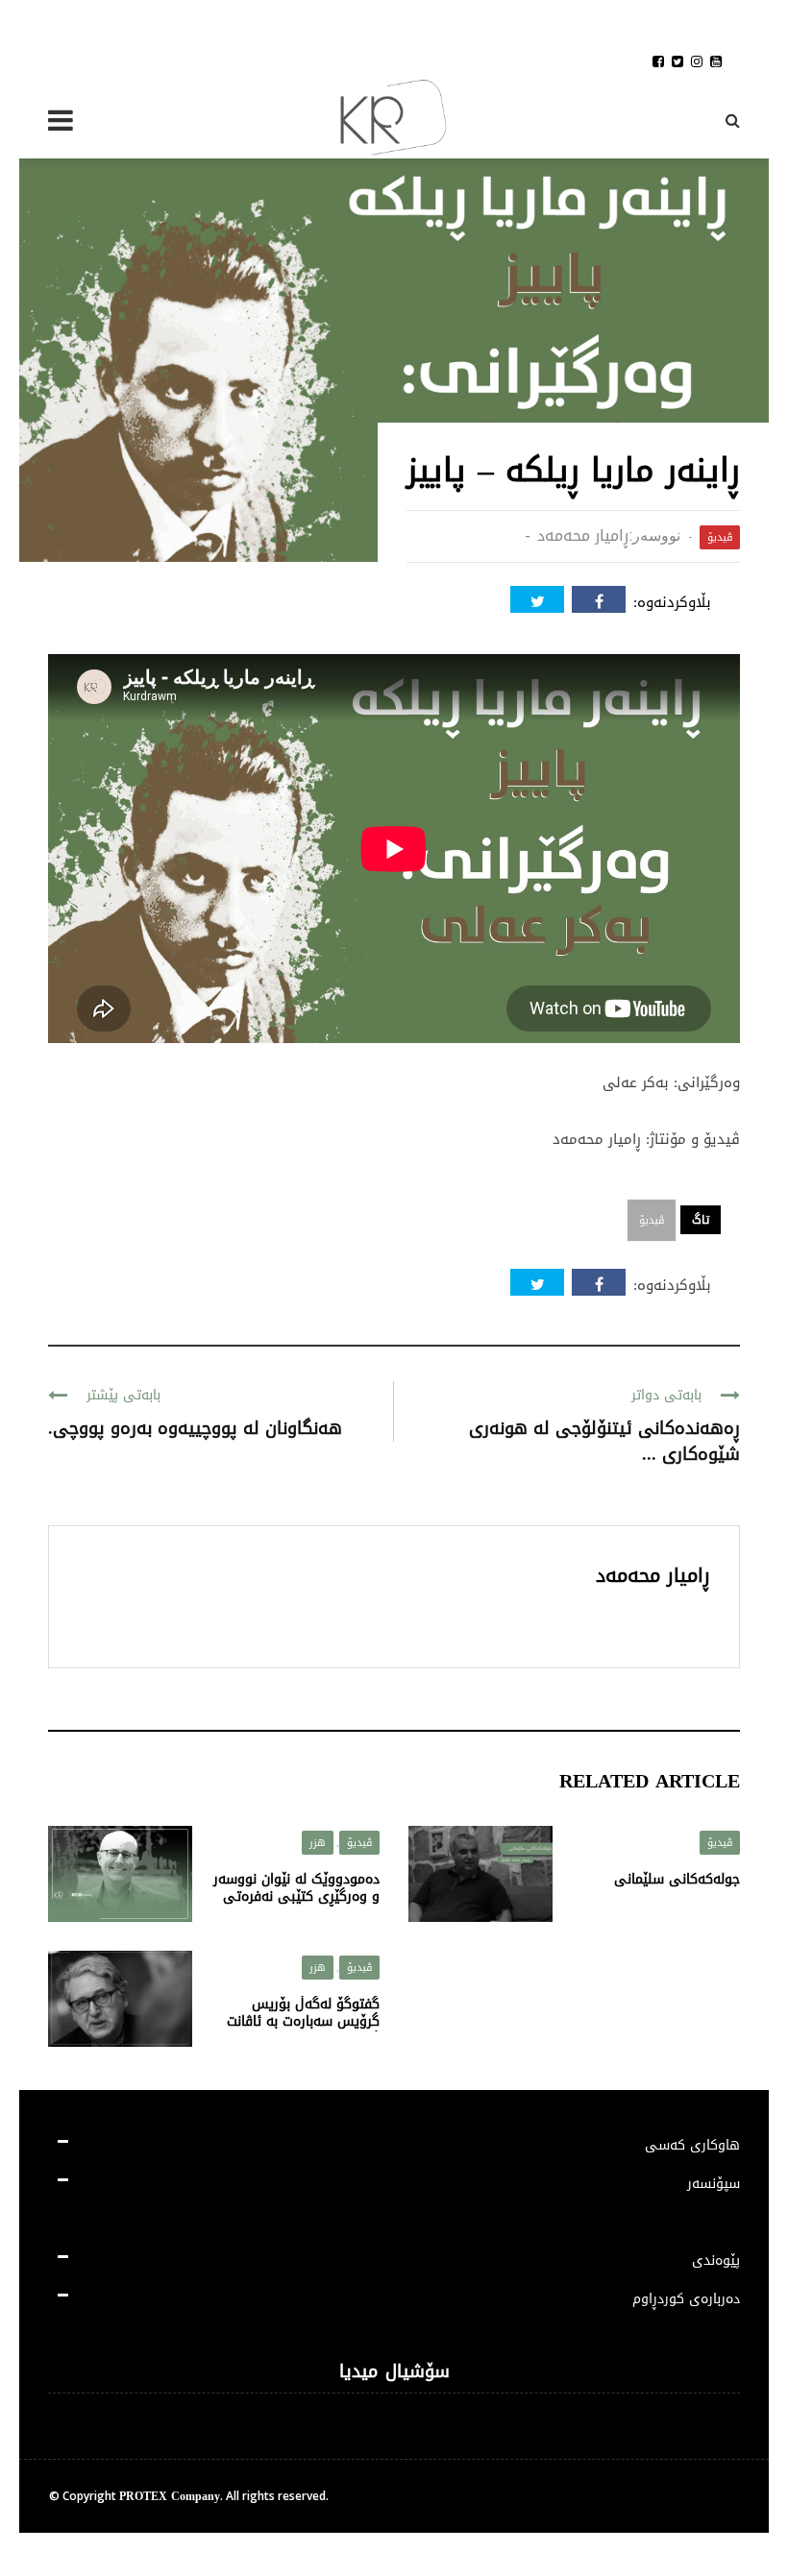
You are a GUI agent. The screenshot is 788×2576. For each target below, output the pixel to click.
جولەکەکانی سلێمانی (677, 1879)
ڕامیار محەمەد (583, 535)
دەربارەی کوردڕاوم (686, 2299)
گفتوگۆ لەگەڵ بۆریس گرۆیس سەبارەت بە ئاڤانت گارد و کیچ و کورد (303, 2021)
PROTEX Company (170, 2496)
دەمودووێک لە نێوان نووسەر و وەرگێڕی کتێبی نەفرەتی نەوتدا (296, 1896)
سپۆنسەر (714, 2184)
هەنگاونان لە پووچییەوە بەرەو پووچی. (195, 1428)
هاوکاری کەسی (692, 2145)
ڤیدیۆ (720, 537)
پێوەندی (716, 2260)
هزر (318, 1843)
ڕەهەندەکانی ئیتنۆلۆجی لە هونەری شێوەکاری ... (604, 1441)
